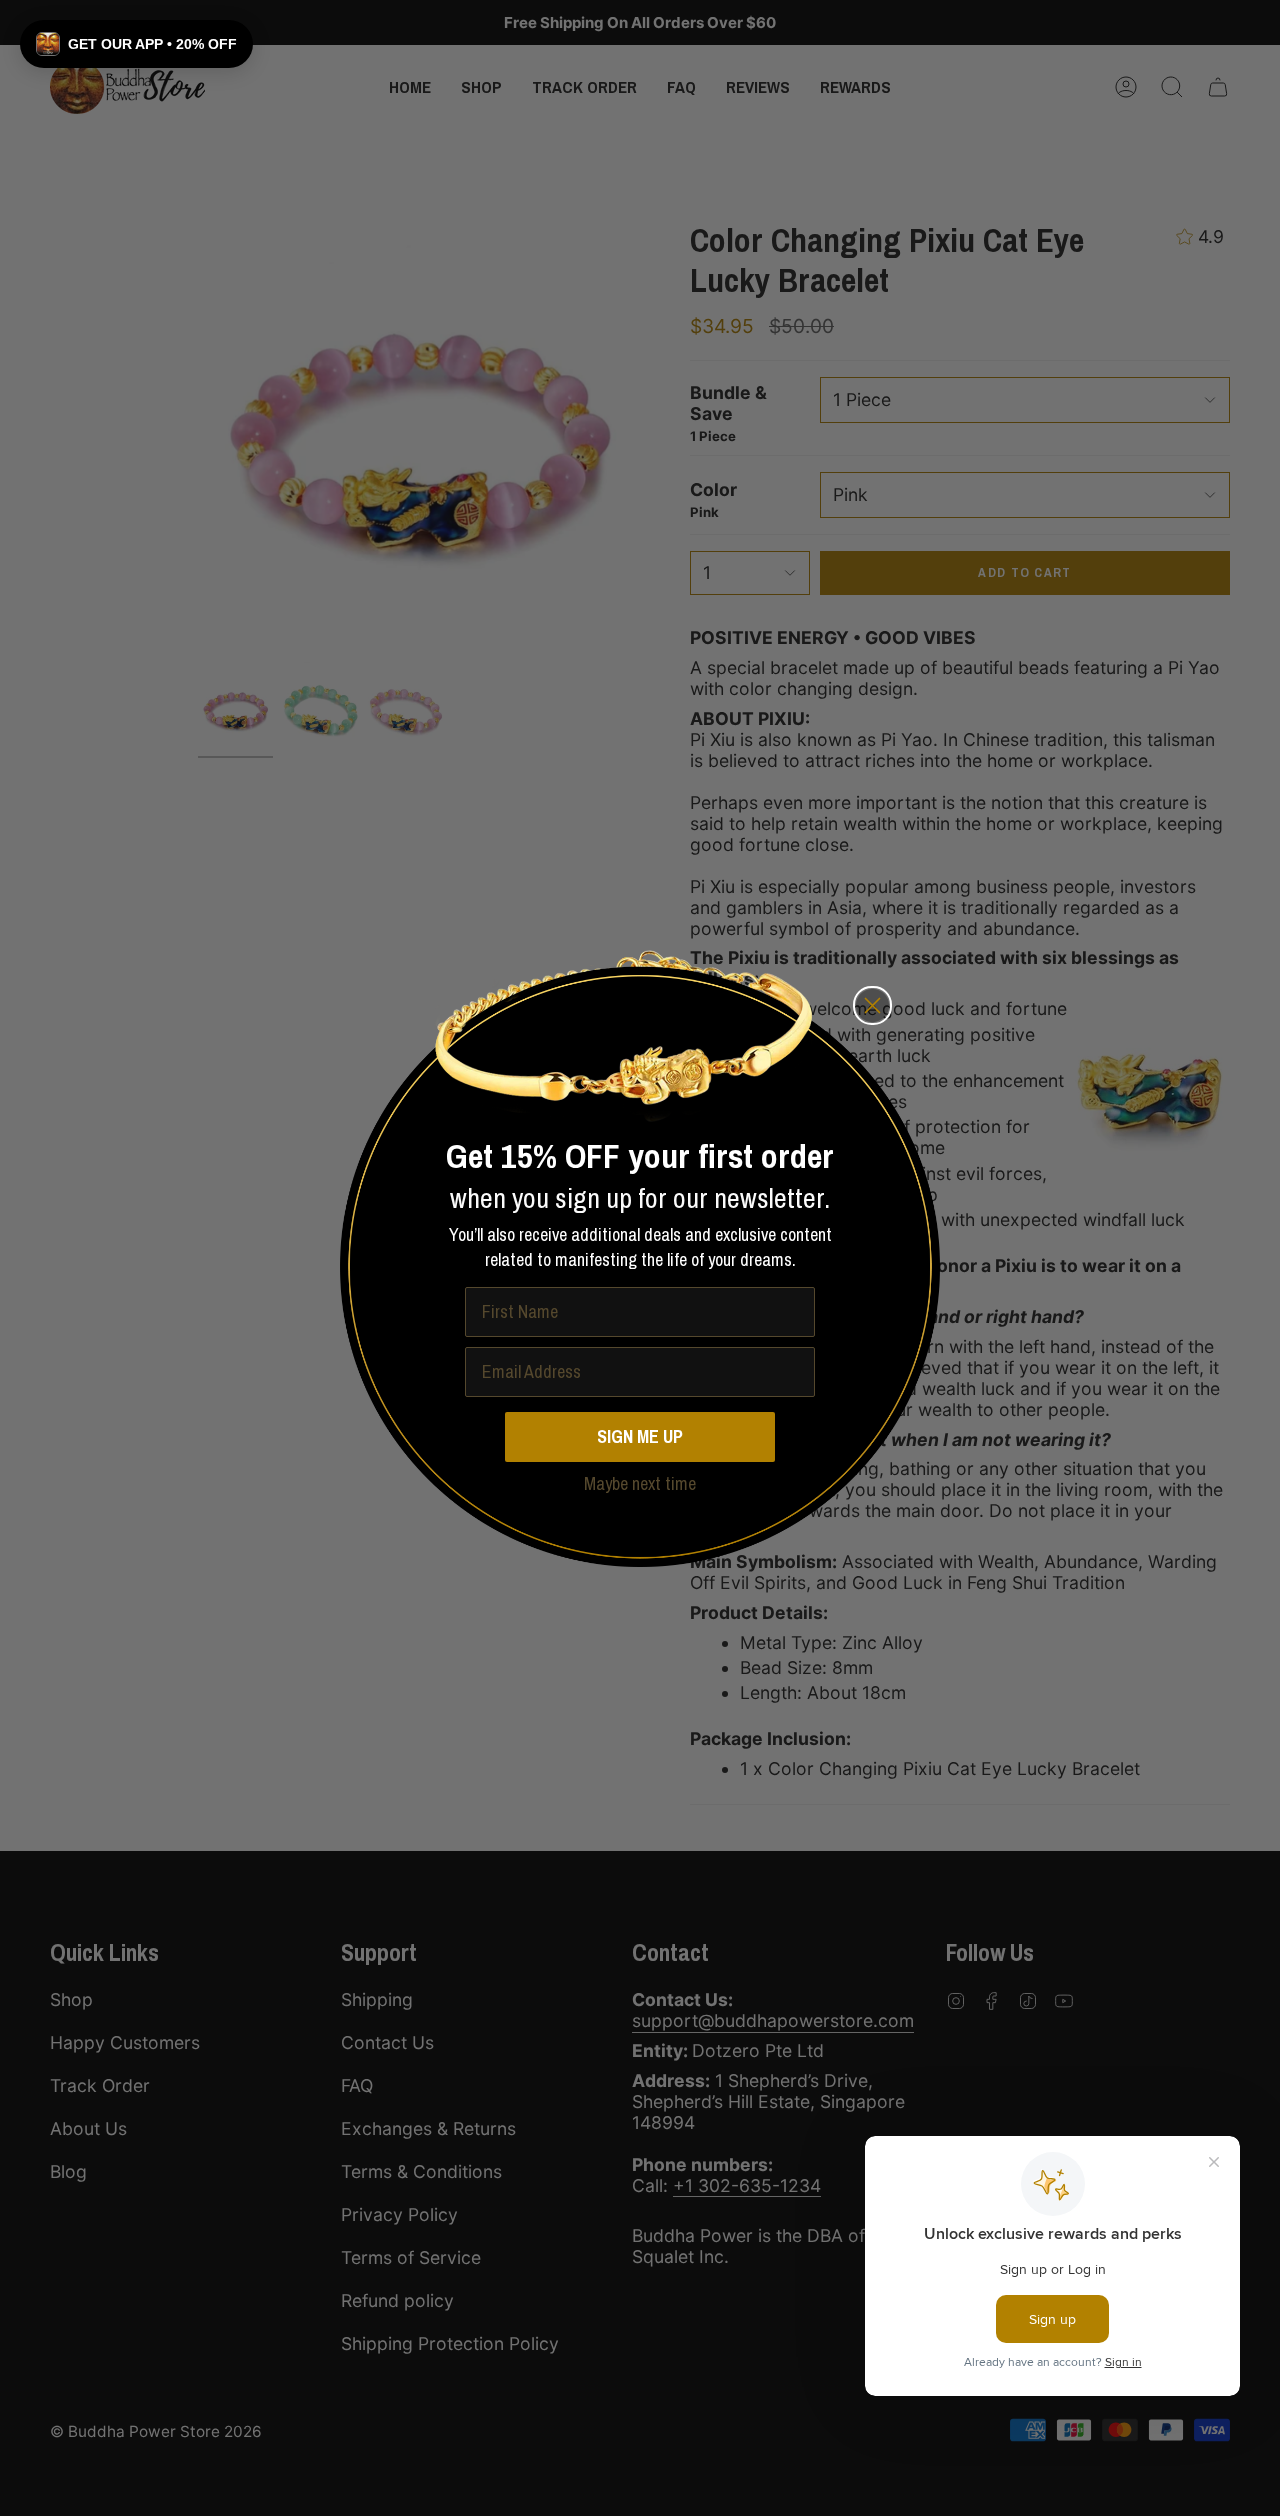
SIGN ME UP (640, 1436)
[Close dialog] (872, 1005)
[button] (136, 44)
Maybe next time (640, 1484)
